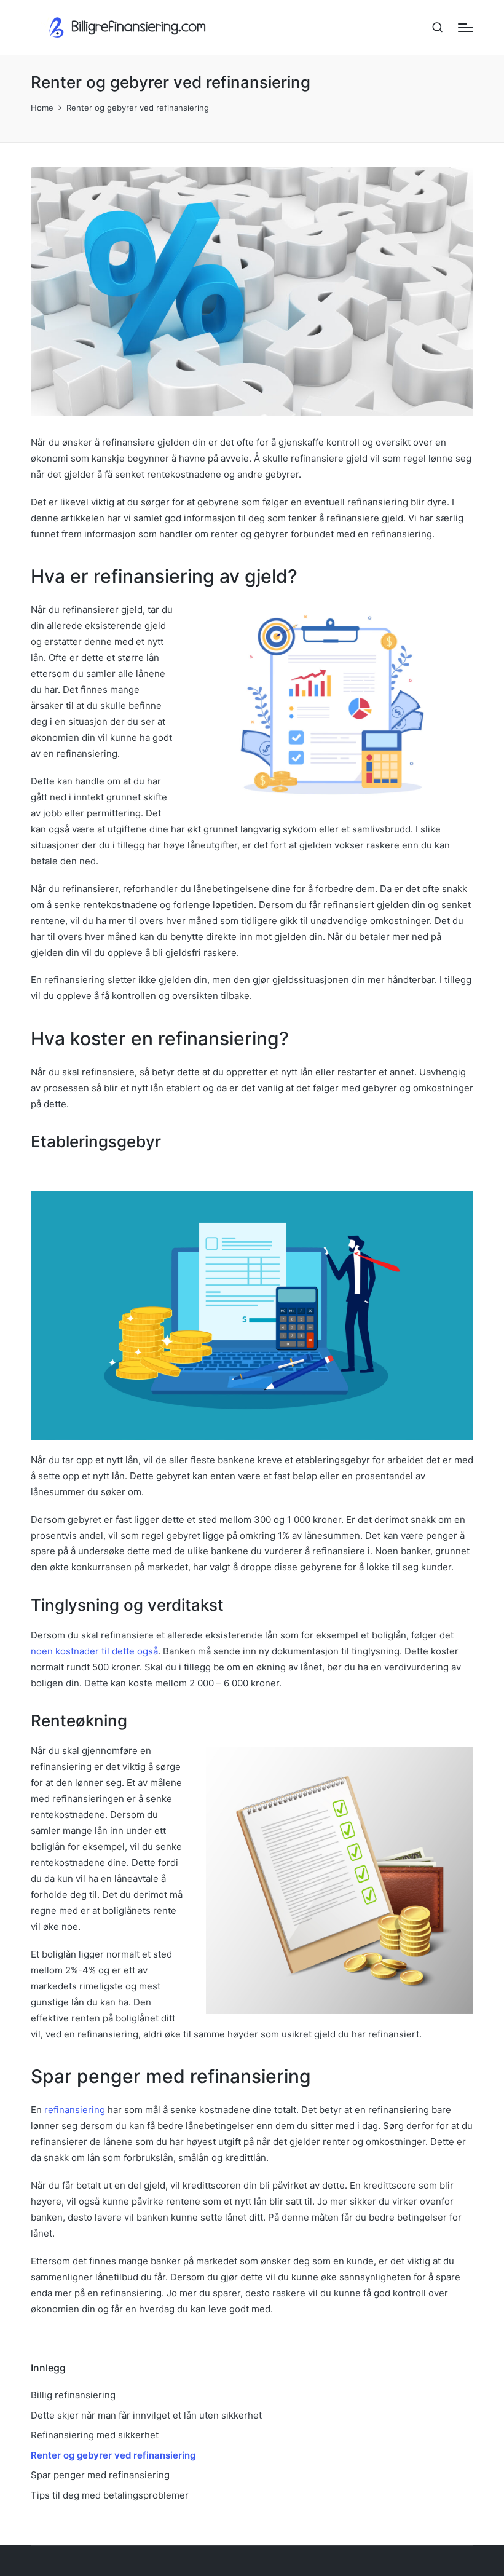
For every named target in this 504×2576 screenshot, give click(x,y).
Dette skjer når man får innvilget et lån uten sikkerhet (146, 2415)
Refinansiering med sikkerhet (95, 2435)
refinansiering (75, 2110)
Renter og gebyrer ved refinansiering (113, 2455)
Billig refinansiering (73, 2395)
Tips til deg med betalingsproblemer (110, 2495)
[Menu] (466, 28)
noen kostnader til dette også (94, 1651)
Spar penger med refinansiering (100, 2475)
